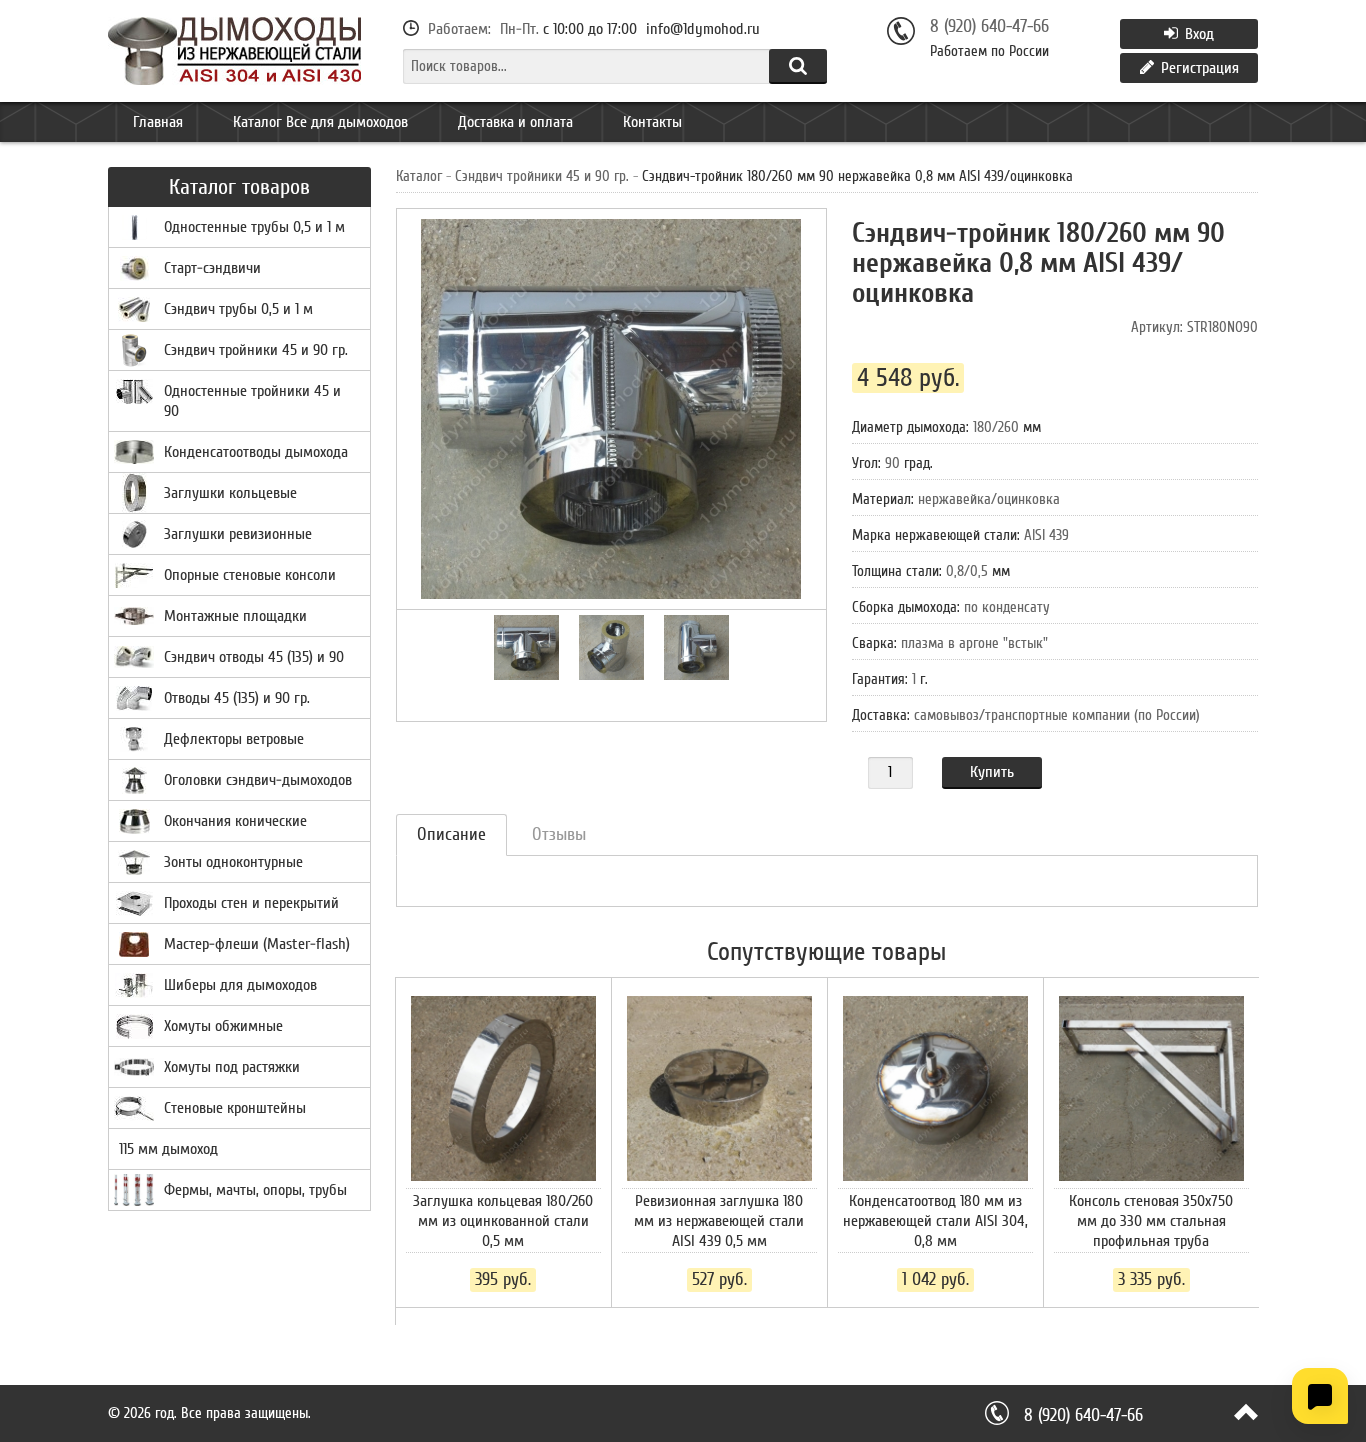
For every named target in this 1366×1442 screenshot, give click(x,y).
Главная (158, 122)
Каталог (419, 176)
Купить (992, 772)
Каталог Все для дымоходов (320, 122)
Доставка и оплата (515, 122)
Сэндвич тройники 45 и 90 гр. (542, 176)
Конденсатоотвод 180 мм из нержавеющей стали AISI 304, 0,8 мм (935, 1221)
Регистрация (1198, 68)
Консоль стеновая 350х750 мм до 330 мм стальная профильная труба (1151, 1221)
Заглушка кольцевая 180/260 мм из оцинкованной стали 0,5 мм (503, 1221)
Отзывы (559, 834)
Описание (451, 834)
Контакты (652, 122)
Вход (1197, 34)
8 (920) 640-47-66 (989, 27)
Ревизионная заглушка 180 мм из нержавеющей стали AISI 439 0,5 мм (719, 1221)
